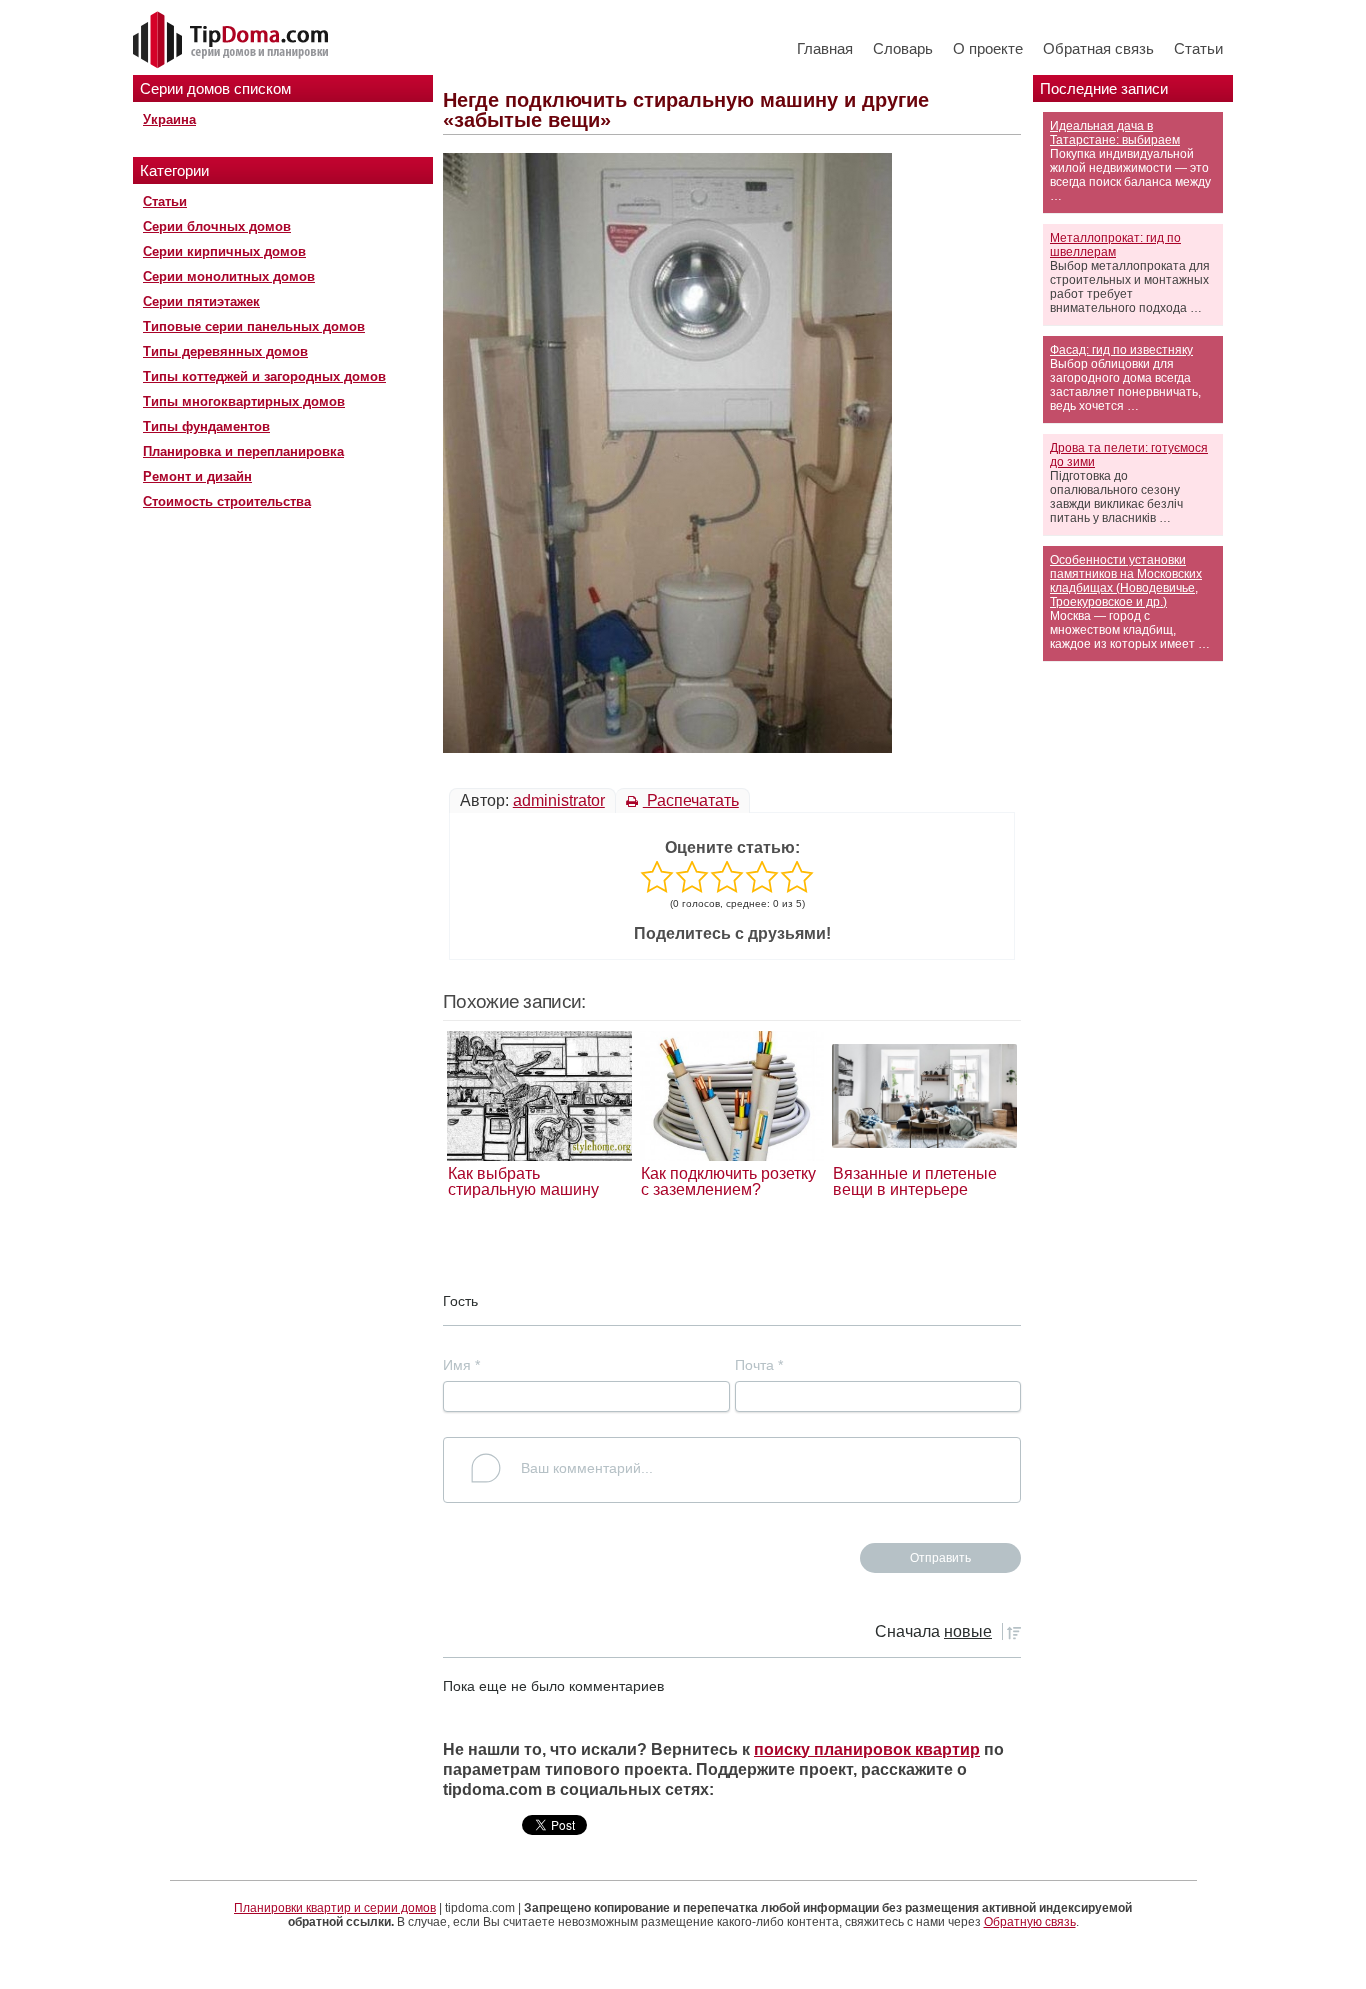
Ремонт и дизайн (197, 476)
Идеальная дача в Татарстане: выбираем (1115, 133)
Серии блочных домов (217, 226)
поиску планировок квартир (867, 1749)
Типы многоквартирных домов (244, 401)
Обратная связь (1098, 48)
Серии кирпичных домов (224, 251)
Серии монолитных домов (229, 276)
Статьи (1198, 48)
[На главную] (233, 41)
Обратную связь (1030, 1922)
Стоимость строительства (227, 501)
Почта (759, 1365)
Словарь (903, 48)
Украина (169, 119)
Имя (461, 1365)
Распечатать (691, 800)
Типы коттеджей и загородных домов (264, 376)
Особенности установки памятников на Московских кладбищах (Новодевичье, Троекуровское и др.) (1126, 581)
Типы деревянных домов (225, 351)
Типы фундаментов (206, 426)
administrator (559, 800)
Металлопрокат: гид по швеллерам (1115, 245)
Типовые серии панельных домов (254, 326)
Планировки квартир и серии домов (335, 1908)
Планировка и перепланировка (243, 451)
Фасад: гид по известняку (1121, 350)
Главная (825, 48)
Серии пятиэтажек (201, 301)
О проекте (988, 48)
